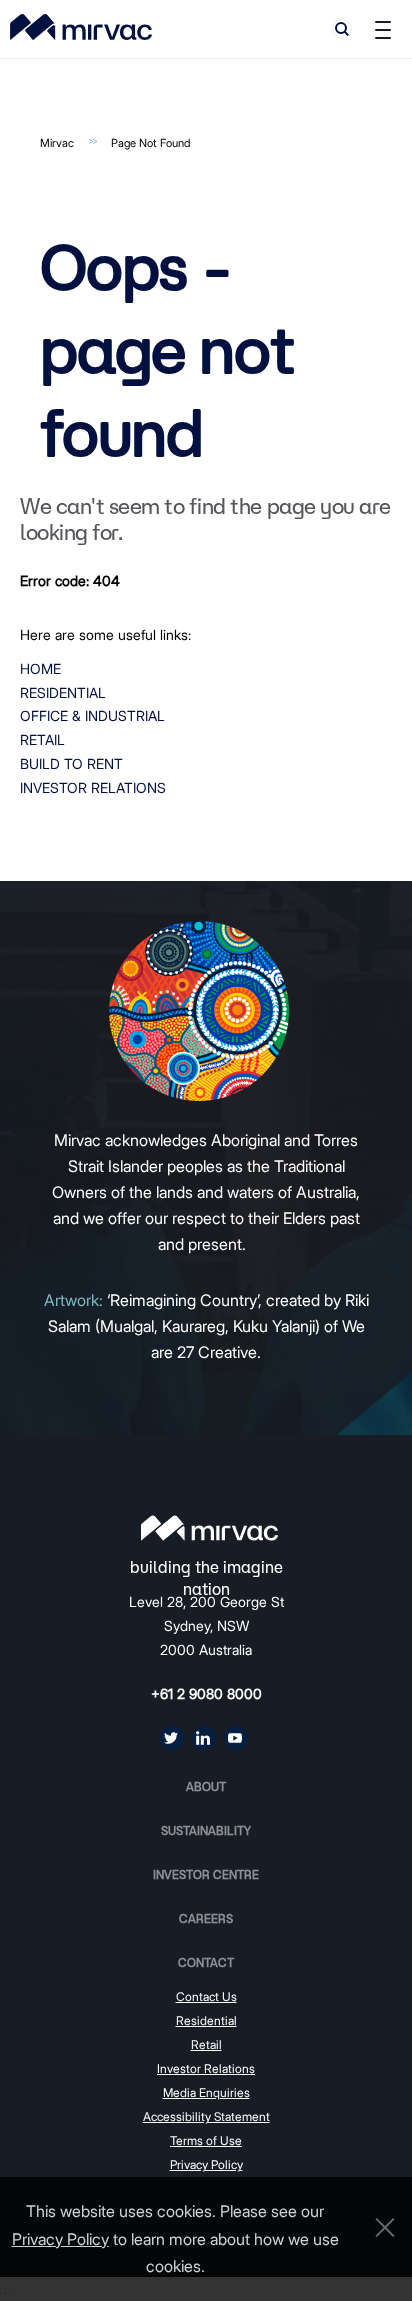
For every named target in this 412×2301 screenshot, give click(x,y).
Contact (206, 1962)
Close (380, 2227)
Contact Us (206, 1996)
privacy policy (60, 2239)
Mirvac (57, 143)
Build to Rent (71, 763)
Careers (206, 1918)
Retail (42, 739)
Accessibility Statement (206, 2116)
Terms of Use (206, 2140)
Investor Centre (206, 1874)
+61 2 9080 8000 (206, 1693)
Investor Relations (93, 787)
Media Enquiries (206, 2092)
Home (40, 668)
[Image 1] (81, 27)
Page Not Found (150, 143)
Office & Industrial (92, 715)
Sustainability (206, 1830)
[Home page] (209, 1528)
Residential (63, 692)
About (206, 1786)
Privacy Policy (206, 2164)
